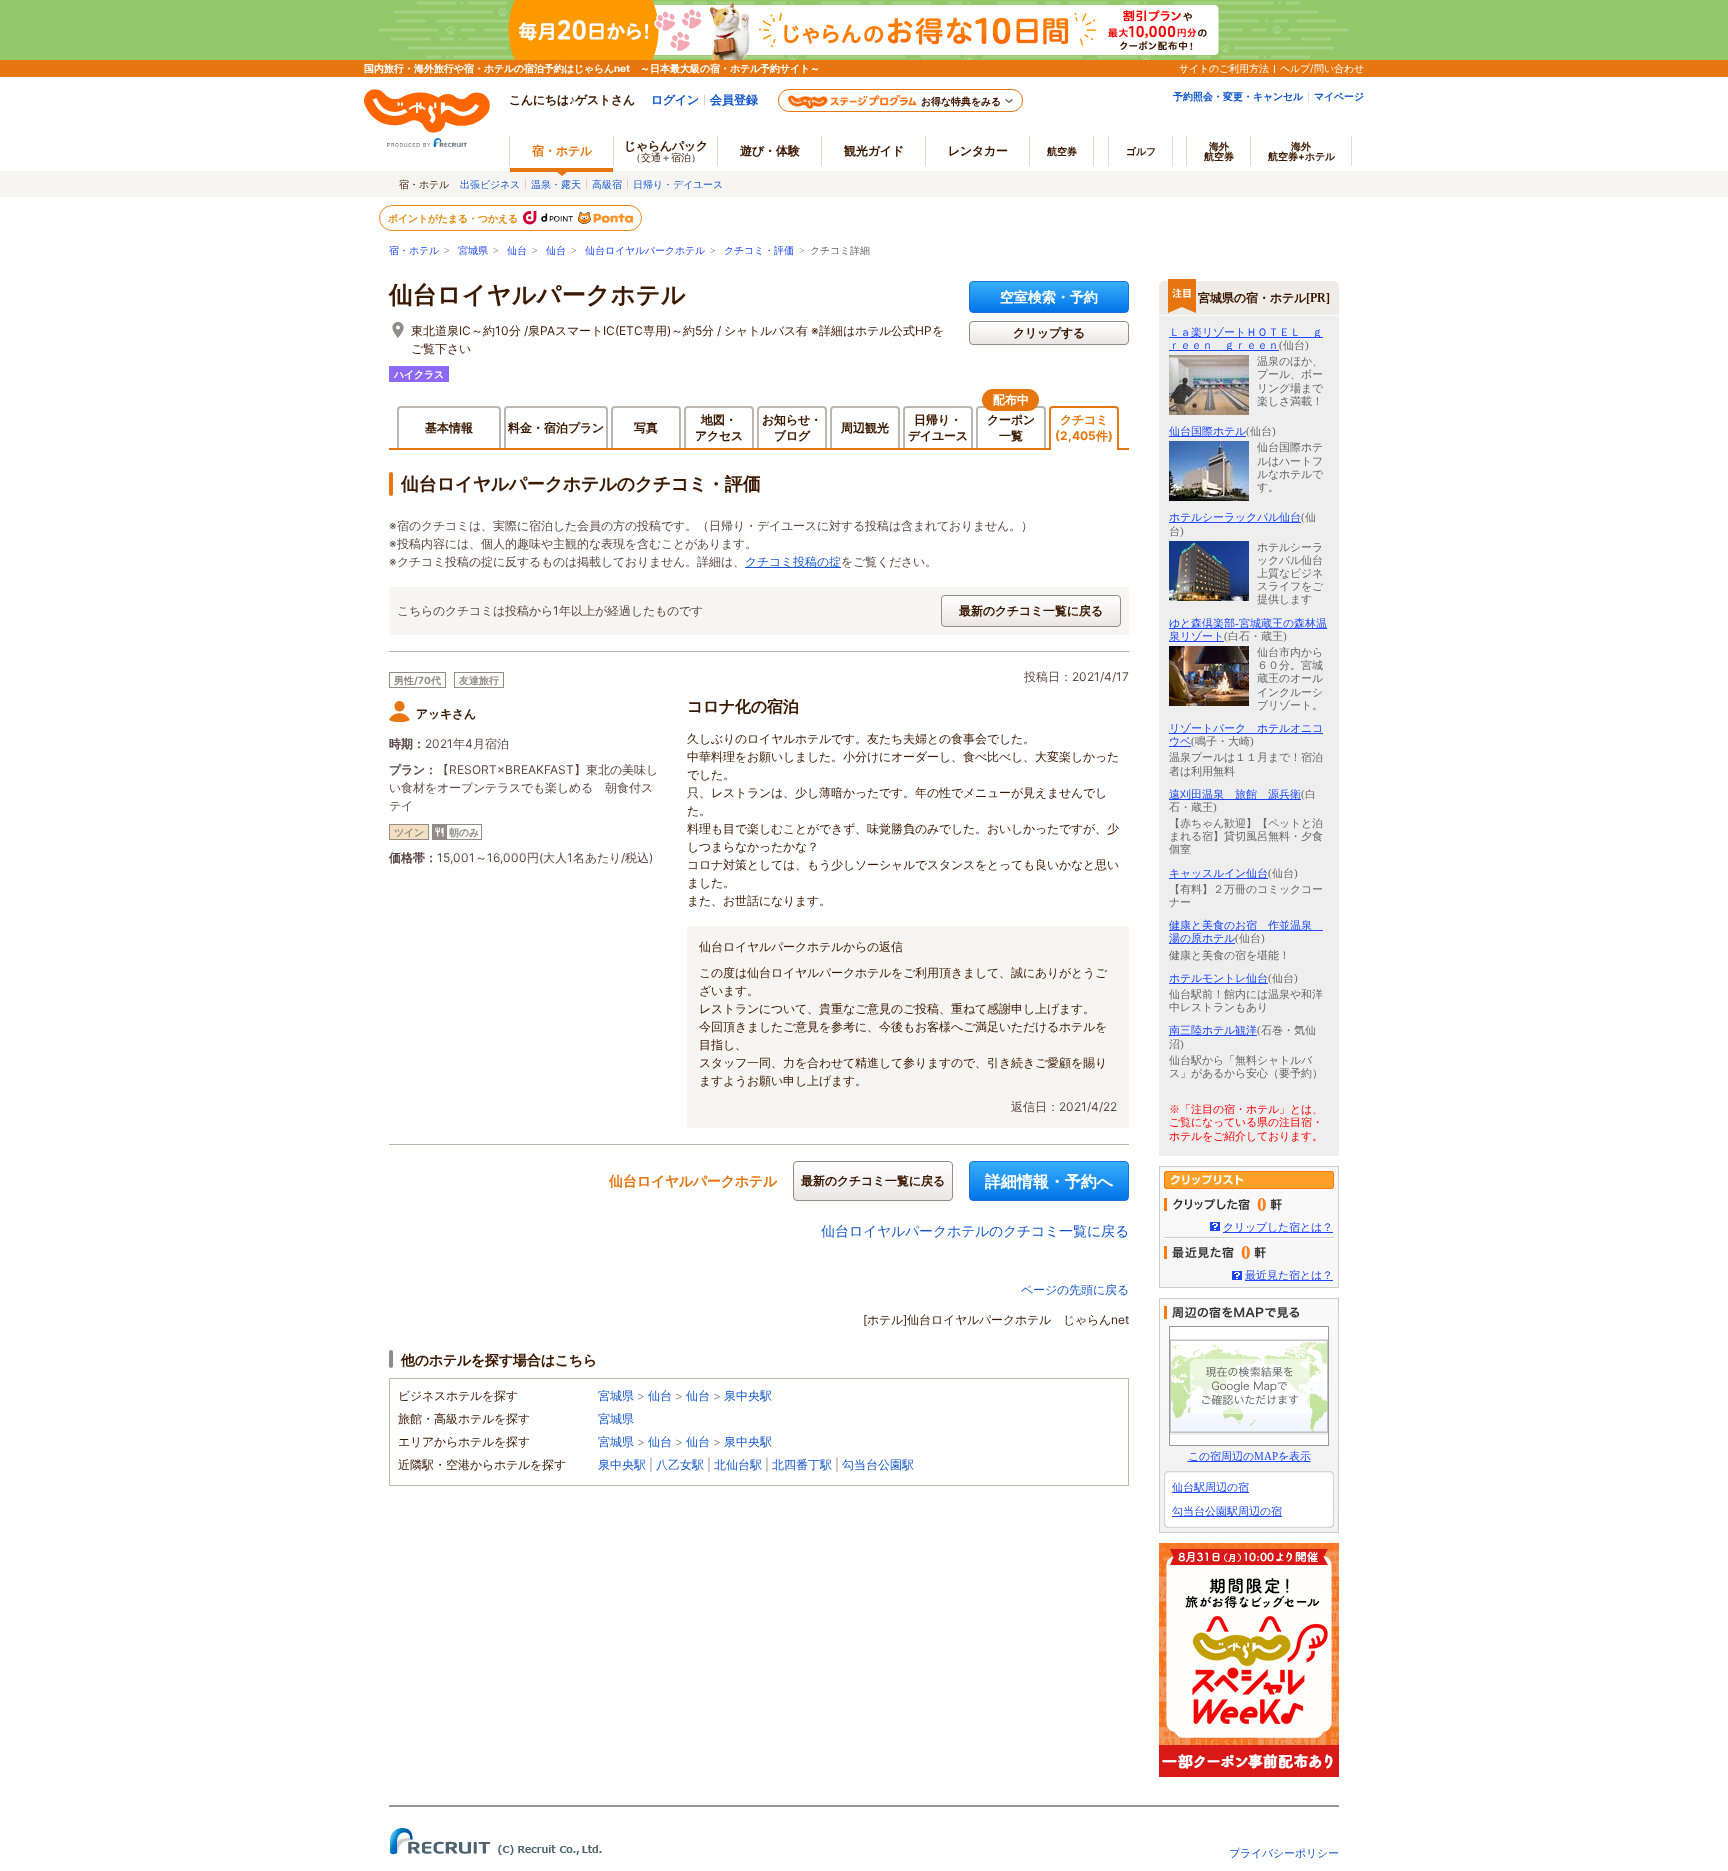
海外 (1219, 151)
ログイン (675, 99)
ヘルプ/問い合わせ (1322, 68)
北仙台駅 (738, 1464)
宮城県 (473, 250)
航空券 (1062, 151)
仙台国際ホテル (1207, 431)
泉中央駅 (748, 1395)
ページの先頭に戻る (1075, 1289)
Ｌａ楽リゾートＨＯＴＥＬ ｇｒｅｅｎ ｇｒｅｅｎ (1246, 338)
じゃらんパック (666, 150)
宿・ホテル (414, 250)
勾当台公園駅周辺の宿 (1227, 1511)
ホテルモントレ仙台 (1218, 978)
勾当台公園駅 (878, 1464)
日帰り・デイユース (678, 184)
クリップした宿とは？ (1278, 1227)
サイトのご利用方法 (1224, 68)
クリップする (1049, 332)
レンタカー (978, 150)
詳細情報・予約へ (1049, 1181)
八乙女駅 (680, 1464)
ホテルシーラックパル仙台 (1235, 517)
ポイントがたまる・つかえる (454, 218)
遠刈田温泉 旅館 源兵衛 (1235, 794)
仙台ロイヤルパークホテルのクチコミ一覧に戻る (975, 1230)
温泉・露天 (556, 184)
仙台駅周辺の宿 (1210, 1487)
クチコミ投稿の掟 (793, 561)
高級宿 (607, 184)
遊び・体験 (770, 150)
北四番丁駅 (802, 1464)
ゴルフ (1141, 151)
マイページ (1339, 96)
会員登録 (734, 99)
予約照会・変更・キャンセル (1238, 96)
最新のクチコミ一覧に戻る (1031, 610)
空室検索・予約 (1049, 296)
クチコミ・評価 (759, 250)
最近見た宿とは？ (1289, 1275)
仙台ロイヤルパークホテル (645, 250)
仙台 (517, 250)
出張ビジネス (490, 184)
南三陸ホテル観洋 (1213, 1030)
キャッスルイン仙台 (1218, 873)
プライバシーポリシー (1284, 1853)
